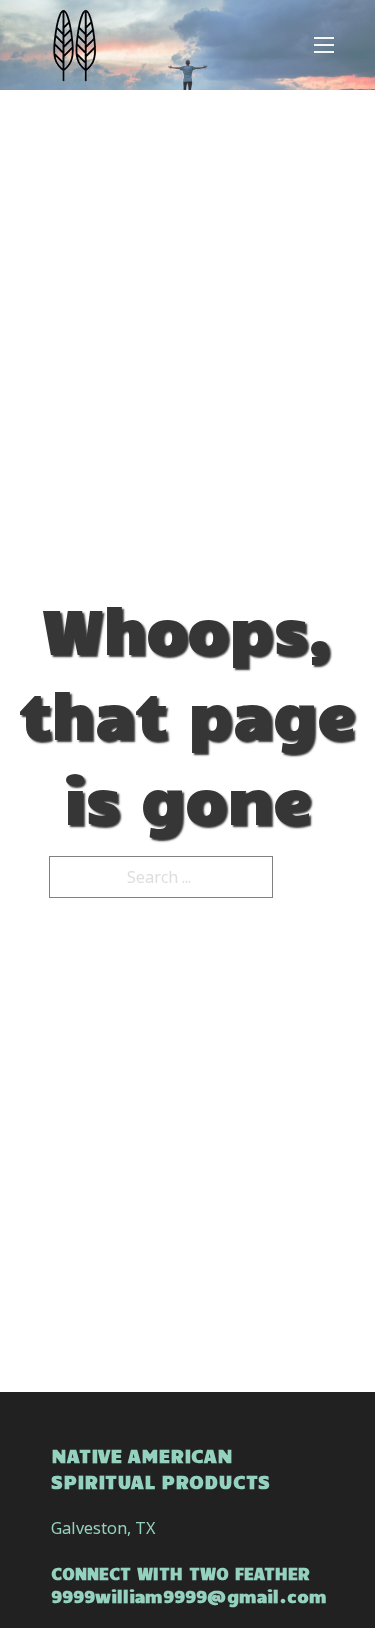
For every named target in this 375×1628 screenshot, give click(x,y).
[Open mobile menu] (324, 45)
